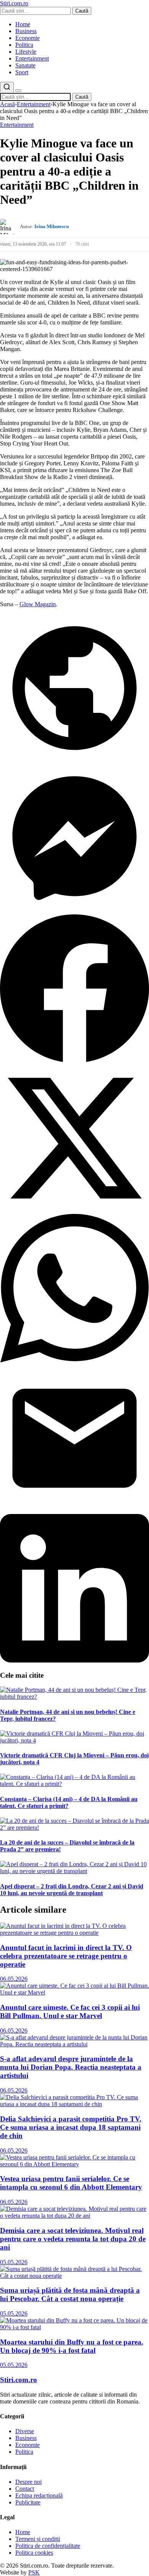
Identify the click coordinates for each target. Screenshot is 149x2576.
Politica (24, 45)
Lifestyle (26, 52)
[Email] (74, 1510)
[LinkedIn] (74, 1660)
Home (23, 24)
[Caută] (7, 87)
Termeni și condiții (38, 2539)
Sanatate (25, 65)
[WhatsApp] (74, 1360)
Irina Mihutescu (52, 226)
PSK (34, 2572)
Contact (25, 2489)
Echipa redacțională (39, 2495)
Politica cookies (34, 2553)
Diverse (25, 2431)
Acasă (7, 104)
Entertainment (32, 58)
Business (26, 31)
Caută (82, 11)
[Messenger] (74, 910)
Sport (22, 72)
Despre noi (28, 2482)
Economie (28, 38)
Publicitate (28, 2502)
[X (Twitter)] (74, 1210)
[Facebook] (74, 1060)
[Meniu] (18, 91)
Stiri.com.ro (19, 2380)
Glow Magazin (38, 604)
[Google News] (74, 760)
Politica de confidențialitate (48, 2546)
